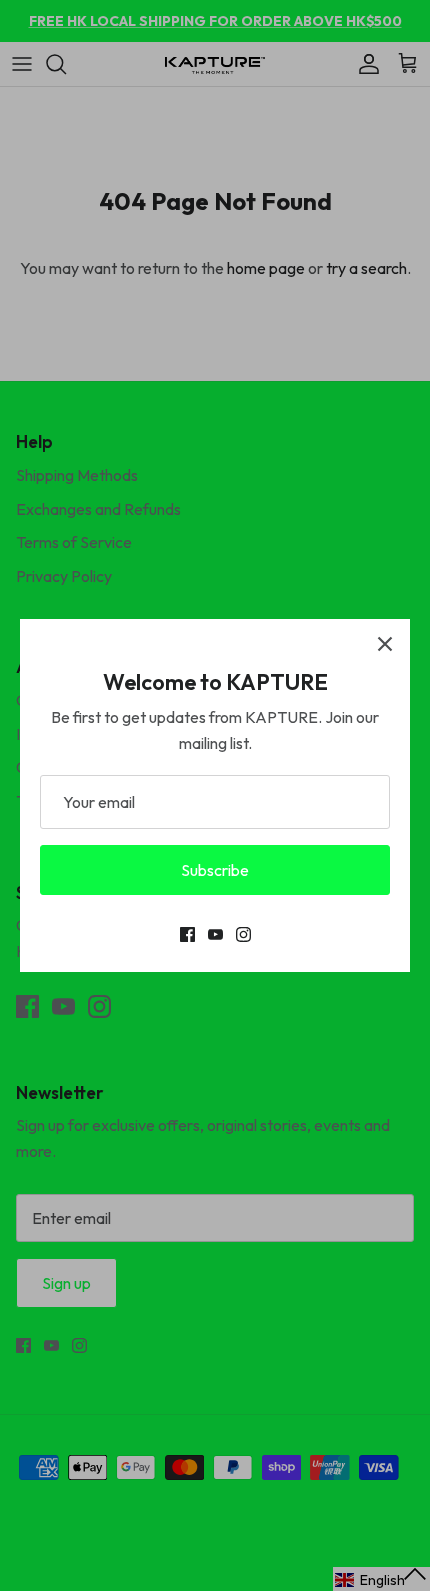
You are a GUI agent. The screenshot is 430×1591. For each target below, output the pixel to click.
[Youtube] (215, 934)
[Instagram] (243, 934)
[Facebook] (187, 934)
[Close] (385, 644)
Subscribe (215, 870)
